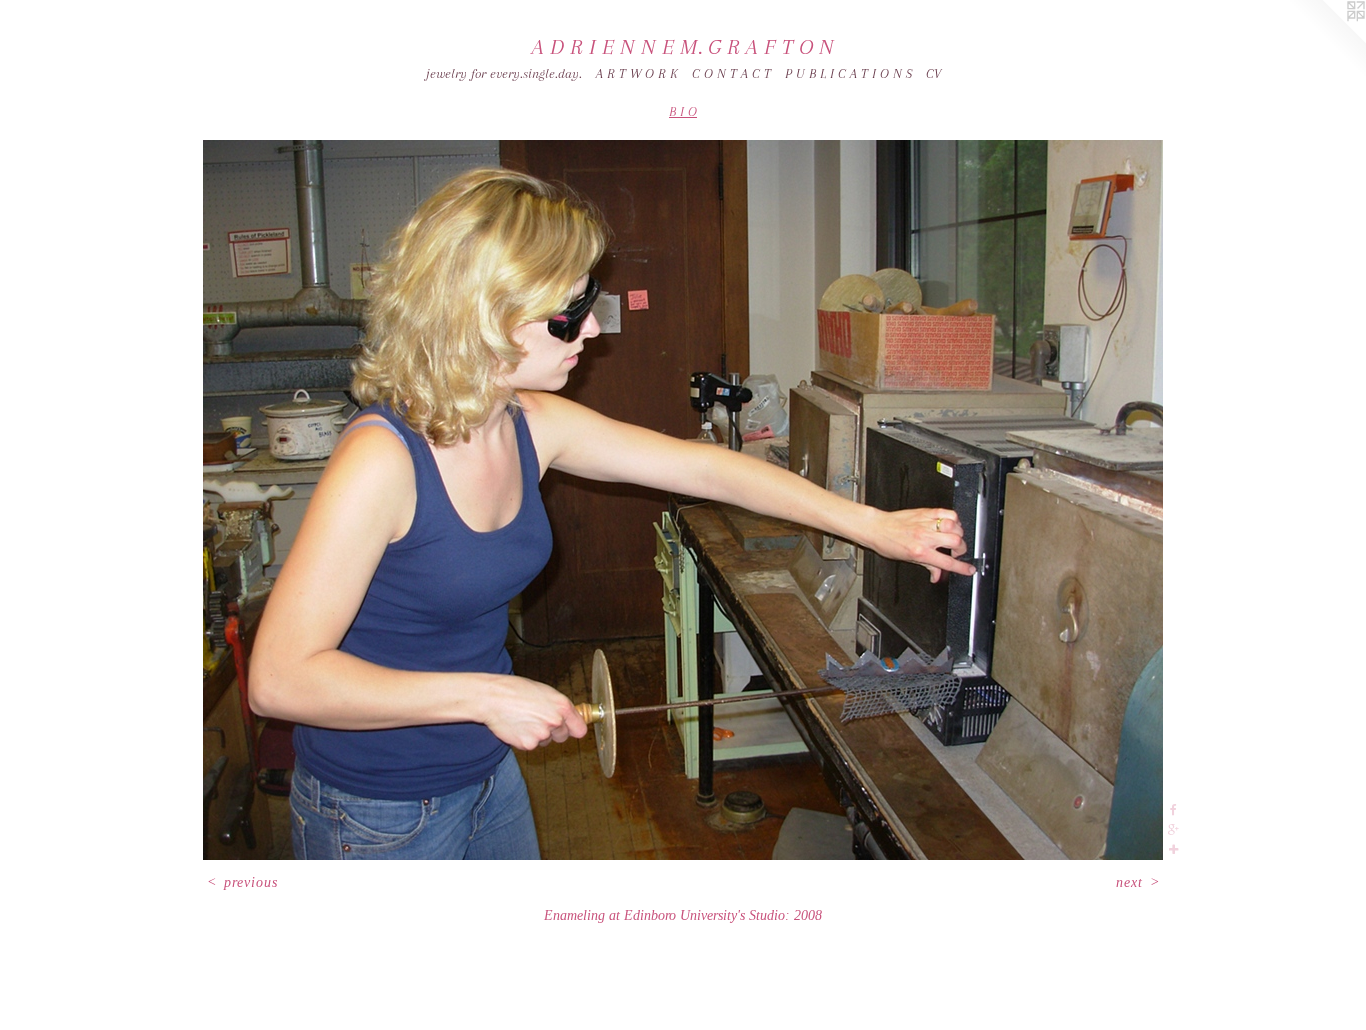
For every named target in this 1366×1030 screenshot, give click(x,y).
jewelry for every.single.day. (504, 73)
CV (933, 73)
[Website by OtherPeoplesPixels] (1326, 40)
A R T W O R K (637, 73)
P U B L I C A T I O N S (848, 73)
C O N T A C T (731, 73)
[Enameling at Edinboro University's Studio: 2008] (683, 500)
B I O (683, 111)
